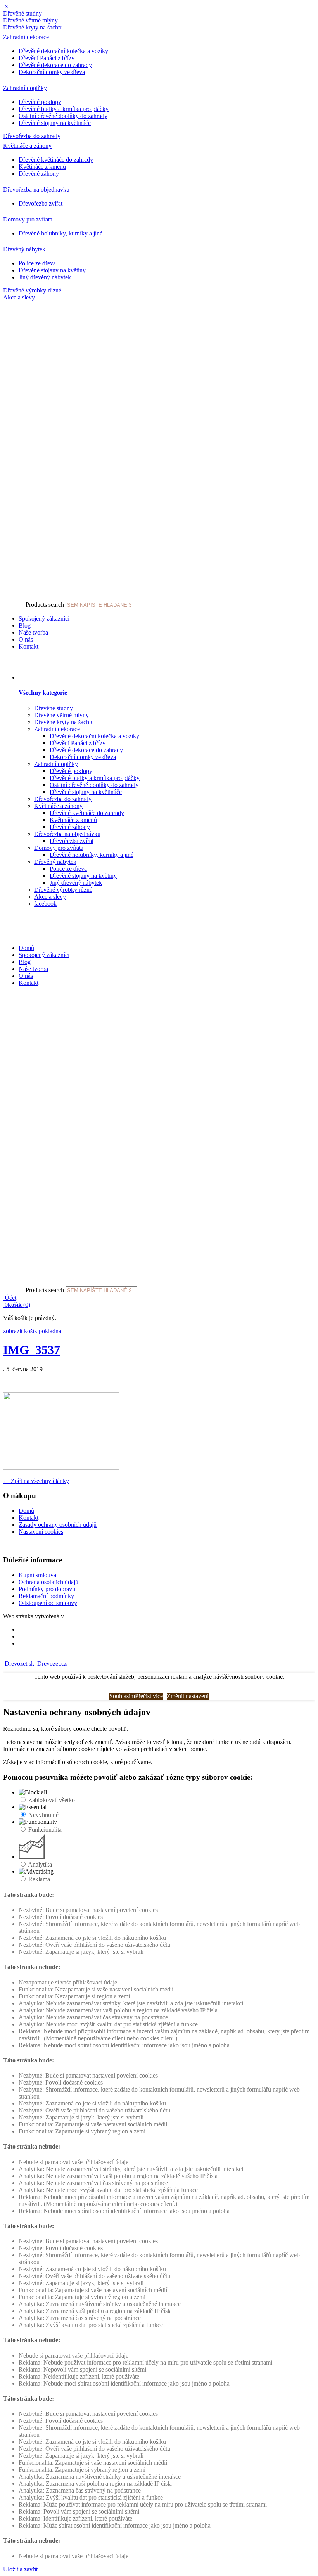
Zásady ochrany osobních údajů (58, 1525)
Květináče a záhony (27, 146)
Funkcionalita (45, 1829)
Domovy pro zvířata (28, 219)
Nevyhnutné (43, 1815)
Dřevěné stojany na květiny (52, 270)
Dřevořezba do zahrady (32, 136)
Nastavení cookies (41, 1532)
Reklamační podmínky (46, 1596)
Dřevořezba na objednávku (36, 189)
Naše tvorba (33, 632)
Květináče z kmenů (42, 167)
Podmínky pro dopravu (47, 1589)
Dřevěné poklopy (40, 102)
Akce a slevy (19, 297)
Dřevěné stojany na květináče (55, 123)
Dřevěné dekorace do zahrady (55, 65)
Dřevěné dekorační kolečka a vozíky (63, 51)
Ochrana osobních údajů (48, 1582)
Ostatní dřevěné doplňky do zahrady (63, 116)
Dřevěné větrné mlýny (30, 20)
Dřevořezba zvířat (41, 203)
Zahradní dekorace (26, 37)
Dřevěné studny (22, 13)
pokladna (50, 1331)
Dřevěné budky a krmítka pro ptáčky (64, 109)
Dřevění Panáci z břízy (47, 58)
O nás (26, 639)
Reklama (39, 1879)
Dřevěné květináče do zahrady (56, 160)
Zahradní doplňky (25, 88)
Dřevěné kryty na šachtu (33, 27)
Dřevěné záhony (39, 174)
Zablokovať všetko (52, 1800)
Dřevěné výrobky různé (32, 290)
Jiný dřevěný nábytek (45, 277)
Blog (25, 625)
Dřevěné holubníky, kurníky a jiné (60, 233)
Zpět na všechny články (36, 1481)
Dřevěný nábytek (24, 249)
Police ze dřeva (37, 263)
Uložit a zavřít (20, 2569)
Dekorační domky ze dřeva (52, 72)
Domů (26, 948)
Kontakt (29, 646)
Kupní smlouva (37, 1575)
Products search (45, 605)
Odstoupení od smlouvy (48, 1603)
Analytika (40, 1864)
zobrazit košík (20, 1331)
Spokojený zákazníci (44, 618)
